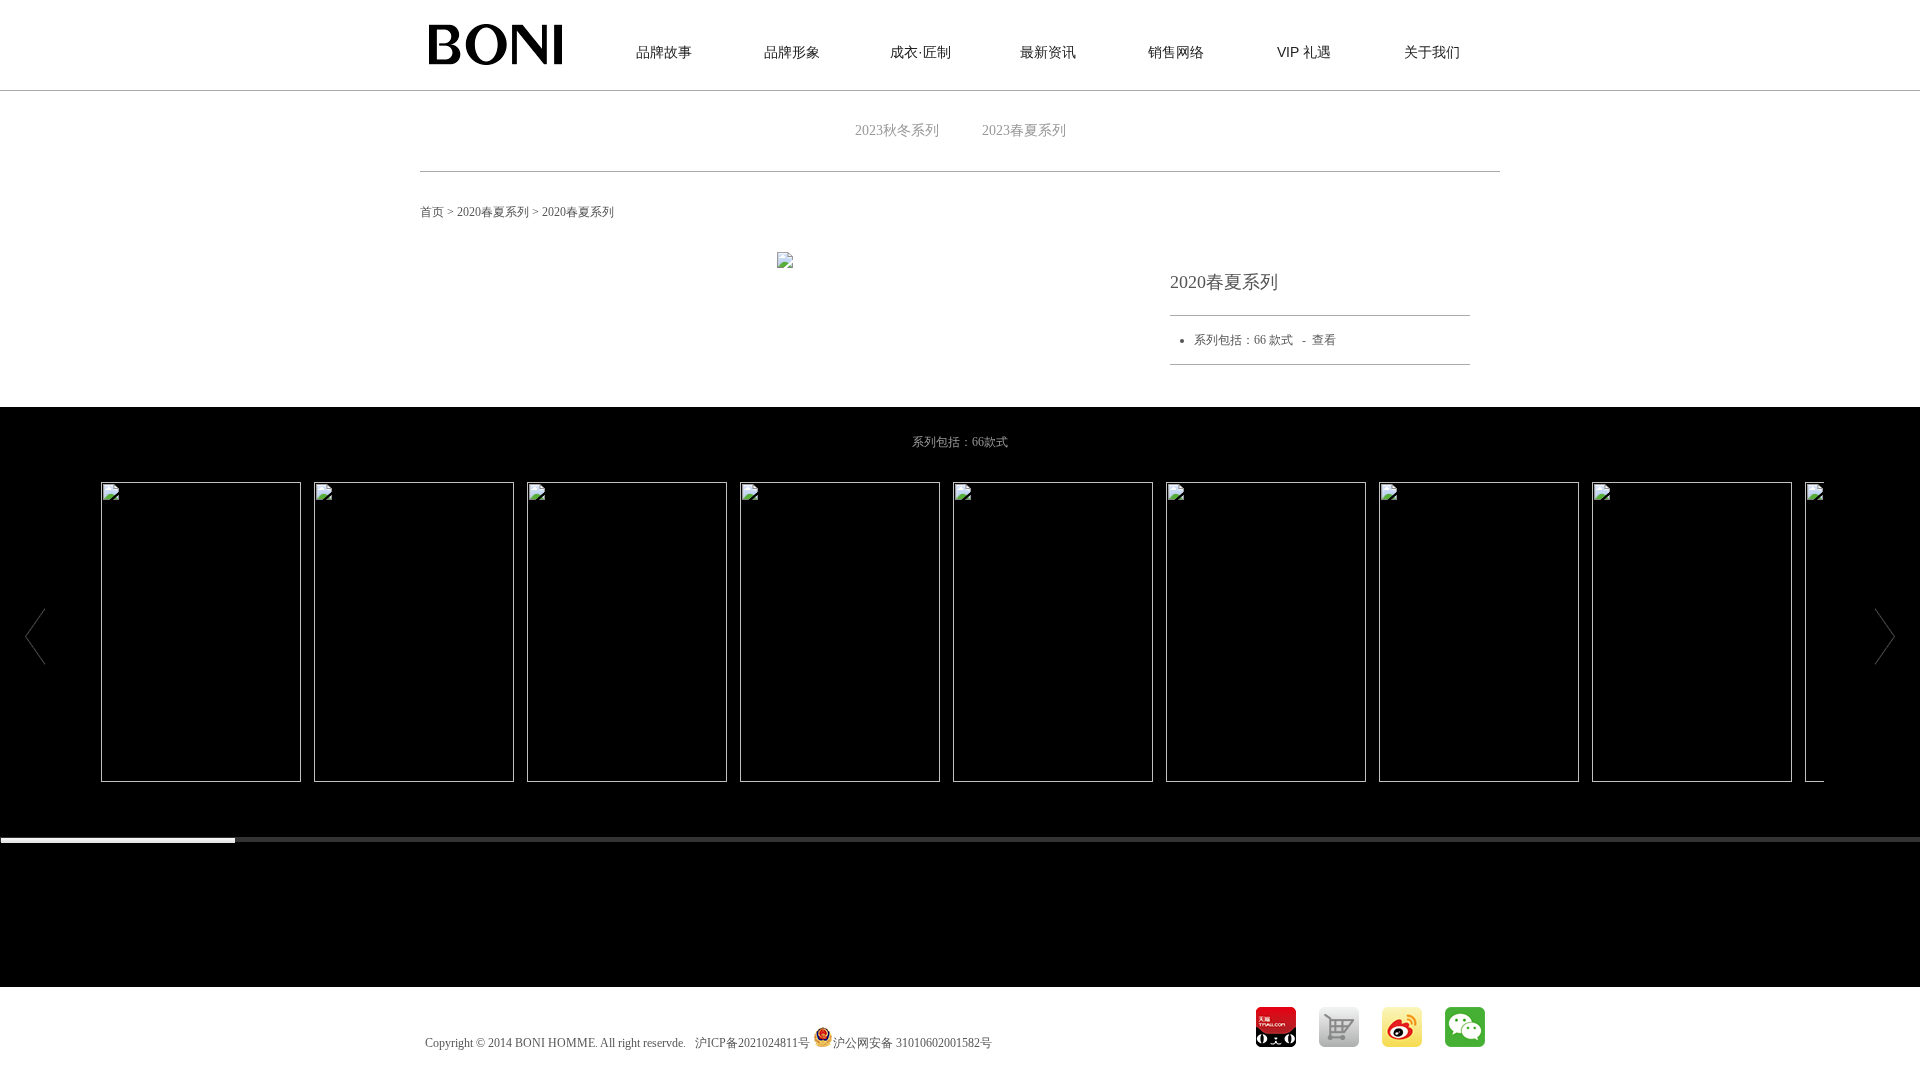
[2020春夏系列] (201, 632)
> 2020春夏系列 (489, 212)
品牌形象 (792, 52)
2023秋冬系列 (897, 130)
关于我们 (1432, 52)
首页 (432, 212)
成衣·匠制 (920, 52)
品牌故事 (664, 52)
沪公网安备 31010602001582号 (912, 1043)
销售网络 (1176, 52)
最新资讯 (1048, 52)
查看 (1324, 340)
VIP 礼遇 (1304, 52)
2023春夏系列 (1024, 130)
